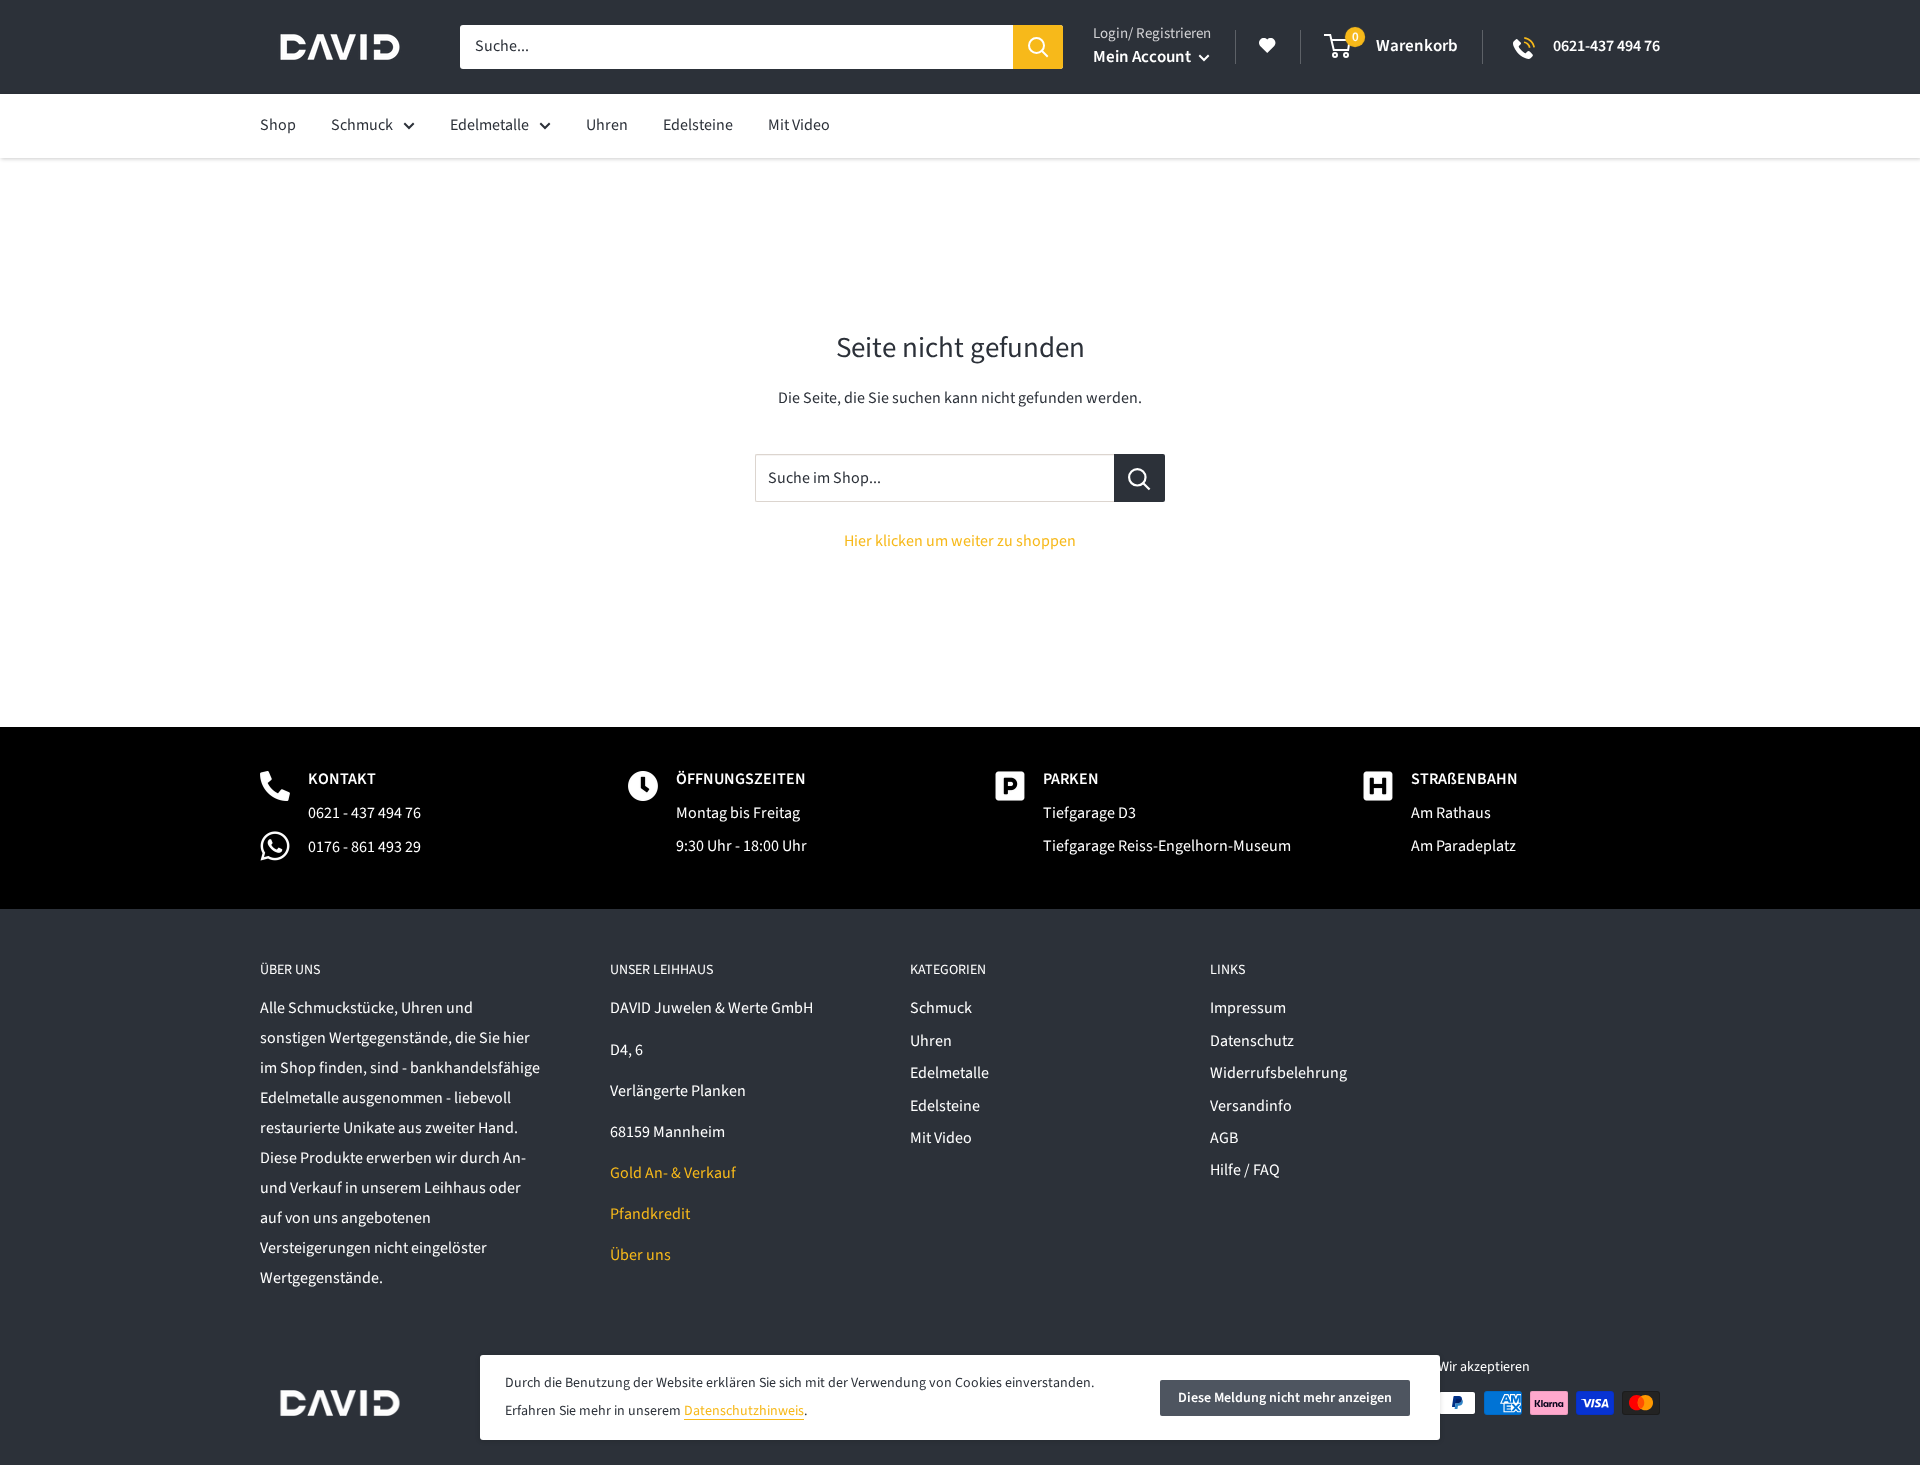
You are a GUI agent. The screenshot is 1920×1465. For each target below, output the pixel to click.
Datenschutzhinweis (744, 1411)
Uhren (931, 1041)
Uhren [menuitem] (607, 125)
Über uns (640, 1255)
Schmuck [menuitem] (362, 125)
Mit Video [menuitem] (799, 125)
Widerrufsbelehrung (1278, 1073)
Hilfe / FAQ (1245, 1170)
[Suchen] (1038, 47)
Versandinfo (1251, 1106)
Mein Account (1143, 57)
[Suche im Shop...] (1139, 478)
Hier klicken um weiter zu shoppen (960, 541)
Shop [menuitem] (278, 125)
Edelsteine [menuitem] (698, 125)
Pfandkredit (650, 1214)
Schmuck (941, 1008)
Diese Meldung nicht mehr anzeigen (1285, 1398)
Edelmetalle (949, 1073)
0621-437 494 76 (1606, 46)
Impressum (1248, 1008)
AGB (1224, 1138)
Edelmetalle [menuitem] (489, 125)
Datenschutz (1252, 1041)
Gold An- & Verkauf (673, 1173)
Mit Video (941, 1138)
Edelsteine (945, 1106)
